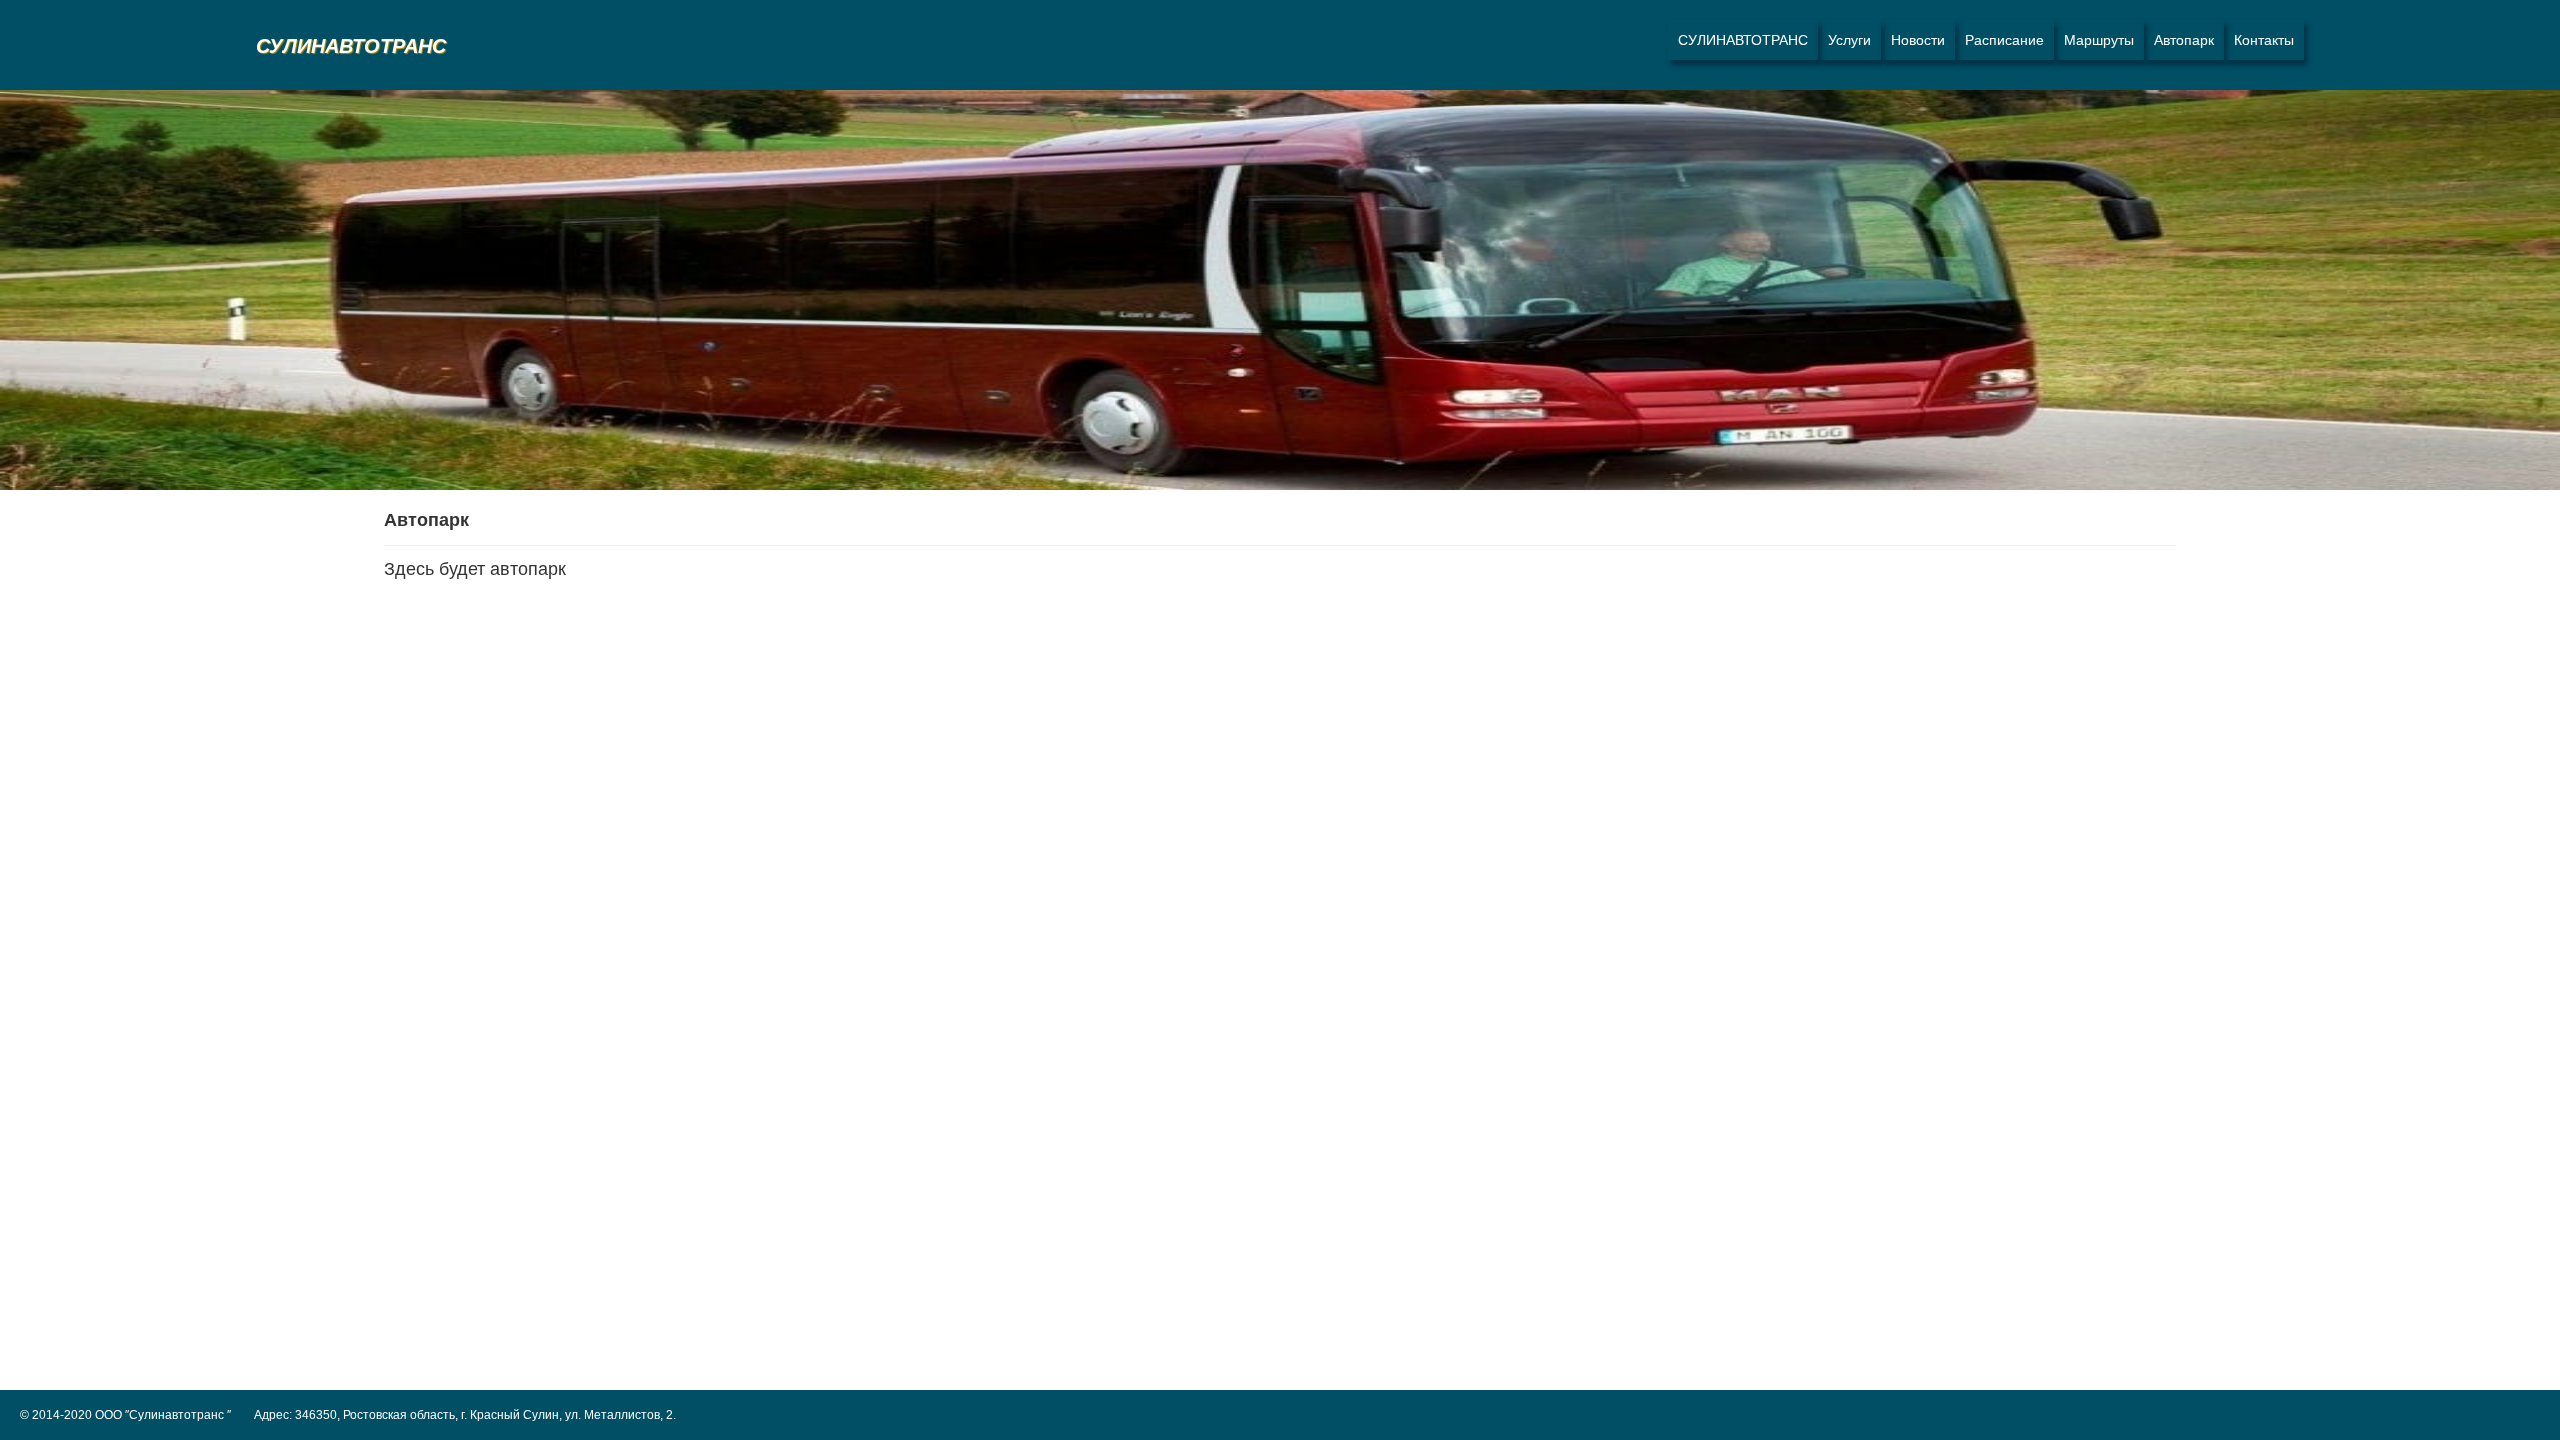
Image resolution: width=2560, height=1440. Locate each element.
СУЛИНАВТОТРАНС (1743, 40)
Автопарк (2184, 40)
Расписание (2004, 40)
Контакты (2264, 40)
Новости (1918, 40)
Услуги (1849, 40)
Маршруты (2099, 40)
